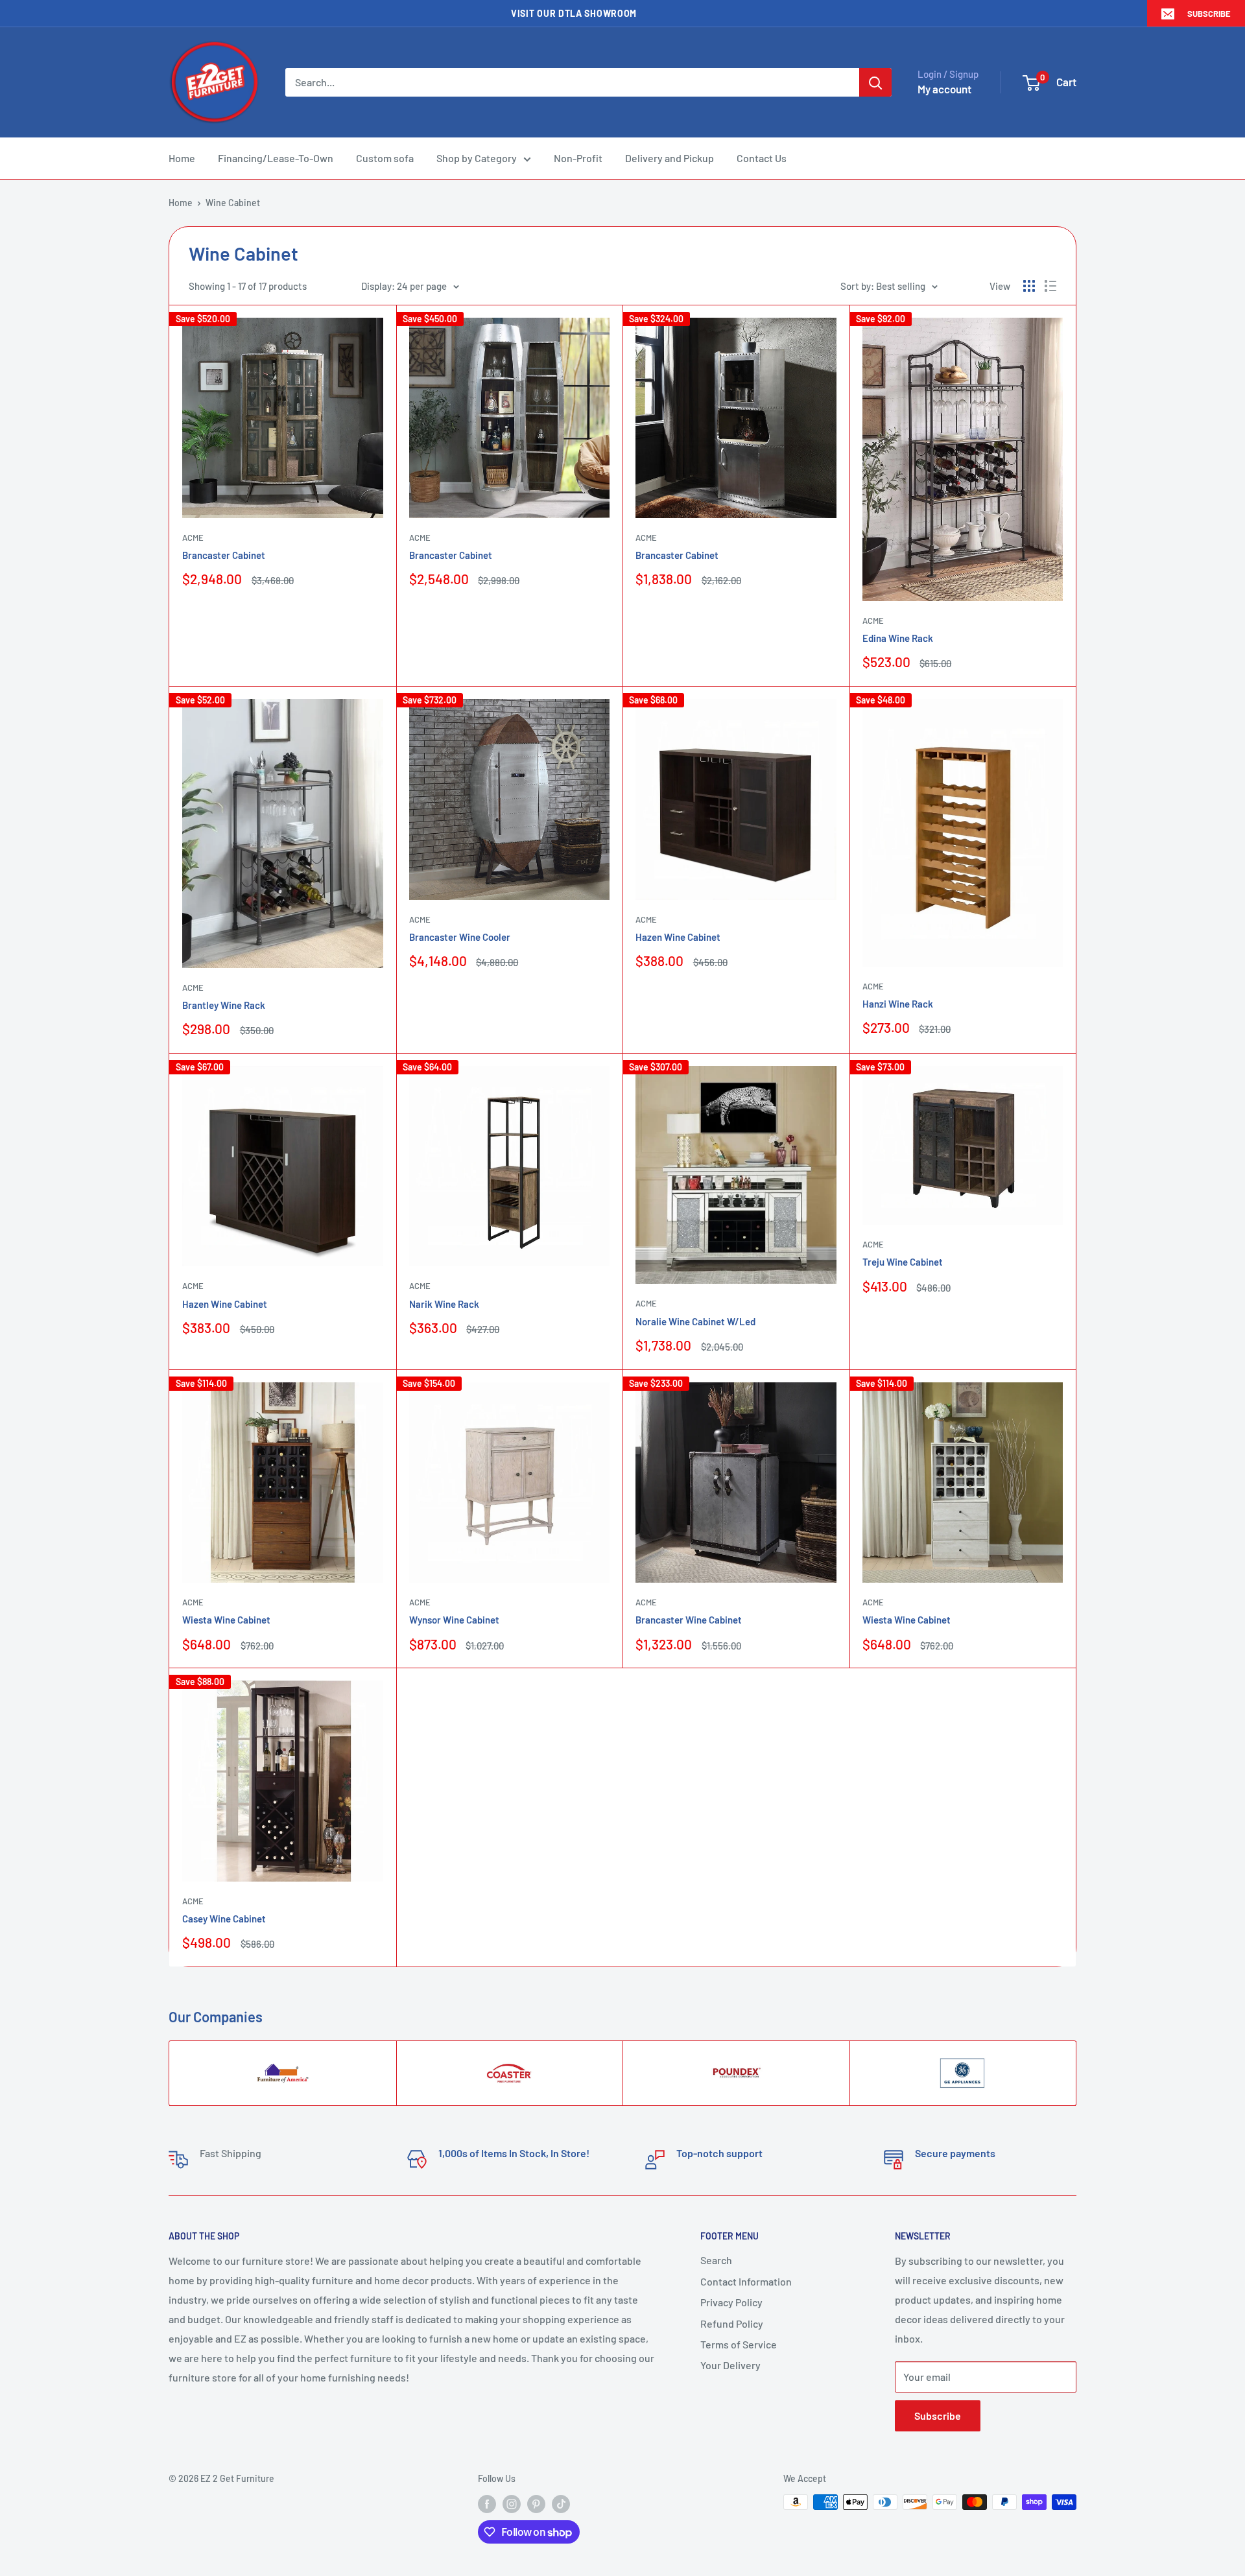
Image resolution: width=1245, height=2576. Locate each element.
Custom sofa (385, 158)
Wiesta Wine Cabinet (226, 1620)
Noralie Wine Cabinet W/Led (695, 1321)
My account (944, 89)
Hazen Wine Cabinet (678, 937)
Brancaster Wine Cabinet (689, 1620)
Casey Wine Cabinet (224, 1919)
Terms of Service (739, 2344)
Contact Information (746, 2281)
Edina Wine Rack (898, 638)
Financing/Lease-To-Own (276, 158)
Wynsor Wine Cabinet (454, 1620)
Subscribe (1209, 14)
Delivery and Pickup (670, 158)
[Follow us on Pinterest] (536, 2503)
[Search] (875, 82)
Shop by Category (477, 158)
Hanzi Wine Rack (898, 1004)
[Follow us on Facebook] (487, 2503)
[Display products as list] (1050, 286)
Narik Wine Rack (444, 1304)
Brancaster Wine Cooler (460, 937)
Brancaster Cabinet (224, 555)
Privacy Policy (731, 2302)
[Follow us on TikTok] (561, 2503)
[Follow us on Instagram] (512, 2503)
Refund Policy (732, 2323)
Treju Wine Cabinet (903, 1262)
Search (716, 2260)
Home (182, 158)
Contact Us (762, 158)
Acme (193, 538)
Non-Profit (578, 158)
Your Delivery (730, 2365)
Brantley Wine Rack (224, 1005)
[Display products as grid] (1029, 286)
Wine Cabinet (233, 203)
